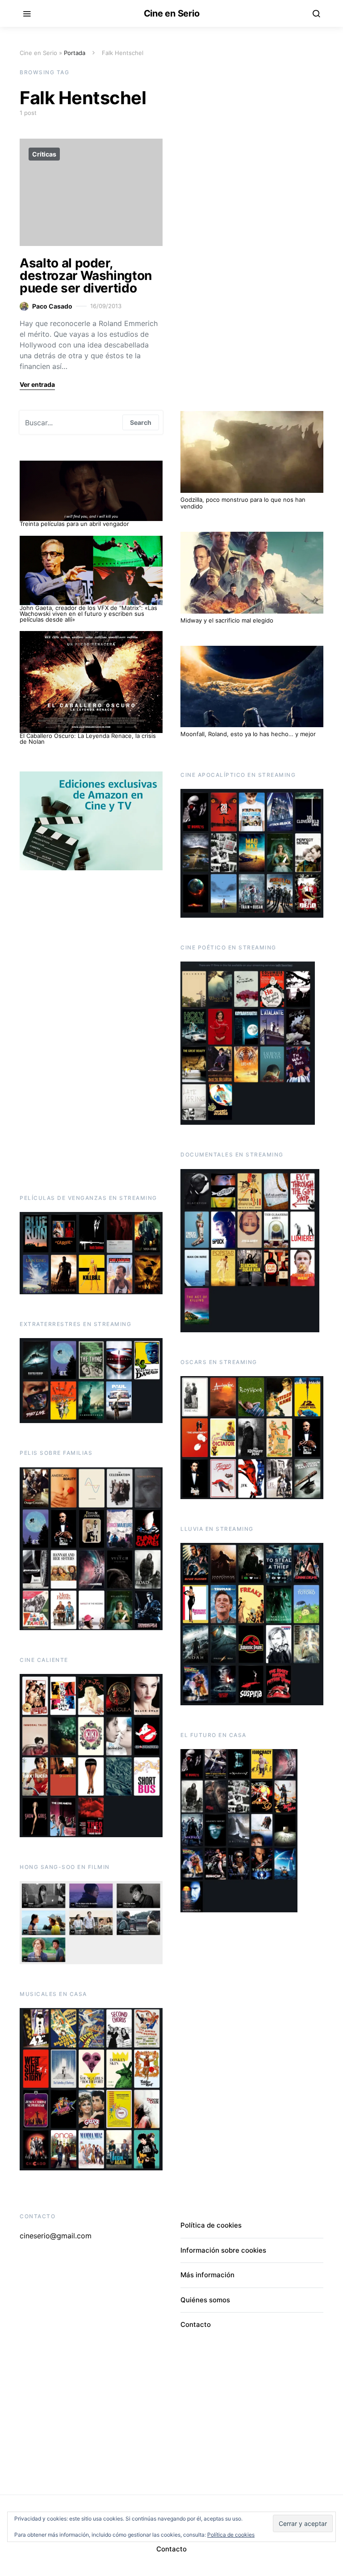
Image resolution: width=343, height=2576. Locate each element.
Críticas (44, 154)
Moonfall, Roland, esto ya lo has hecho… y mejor (249, 734)
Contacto (196, 2324)
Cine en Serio (172, 13)
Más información (207, 2275)
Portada (75, 53)
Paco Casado (52, 306)
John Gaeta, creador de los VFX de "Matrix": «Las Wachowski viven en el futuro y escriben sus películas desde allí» (88, 614)
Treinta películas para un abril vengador (74, 524)
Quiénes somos (205, 2300)
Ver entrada (37, 384)
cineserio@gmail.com (56, 2236)
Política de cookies (211, 2225)
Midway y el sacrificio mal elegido (227, 620)
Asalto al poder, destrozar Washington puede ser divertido (86, 275)
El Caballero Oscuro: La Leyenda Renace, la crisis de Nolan (88, 739)
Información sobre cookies (223, 2250)
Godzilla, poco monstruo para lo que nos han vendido (243, 503)
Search (141, 422)
